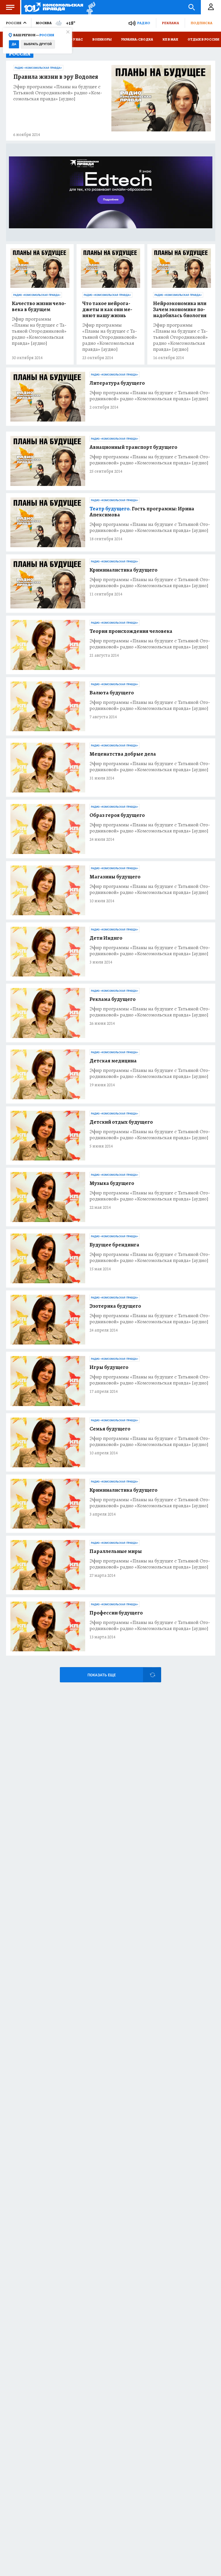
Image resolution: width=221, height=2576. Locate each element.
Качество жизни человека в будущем (39, 307)
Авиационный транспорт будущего (133, 447)
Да (14, 44)
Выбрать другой (38, 44)
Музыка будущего (112, 1183)
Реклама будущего (113, 999)
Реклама (170, 23)
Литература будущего (117, 383)
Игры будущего (109, 1367)
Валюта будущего (112, 693)
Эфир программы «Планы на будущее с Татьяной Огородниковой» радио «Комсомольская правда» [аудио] (58, 93)
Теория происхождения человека (131, 631)
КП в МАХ (170, 39)
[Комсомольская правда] (54, 7)
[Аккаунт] (211, 7)
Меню (10, 7)
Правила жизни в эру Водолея (56, 77)
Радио (144, 23)
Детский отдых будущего (121, 1122)
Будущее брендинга (114, 1245)
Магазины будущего (115, 877)
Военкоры (102, 39)
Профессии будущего (116, 1613)
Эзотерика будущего (115, 1306)
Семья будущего (110, 1429)
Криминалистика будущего (123, 570)
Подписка (201, 23)
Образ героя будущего (117, 815)
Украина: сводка (137, 39)
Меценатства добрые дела (123, 754)
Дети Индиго (106, 938)
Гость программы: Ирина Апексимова (142, 512)
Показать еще (102, 1675)
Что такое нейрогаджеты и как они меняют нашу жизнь (107, 310)
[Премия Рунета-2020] (89, 7)
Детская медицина (113, 1061)
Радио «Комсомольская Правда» (38, 68)
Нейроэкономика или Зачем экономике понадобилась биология (180, 310)
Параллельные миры (116, 1551)
